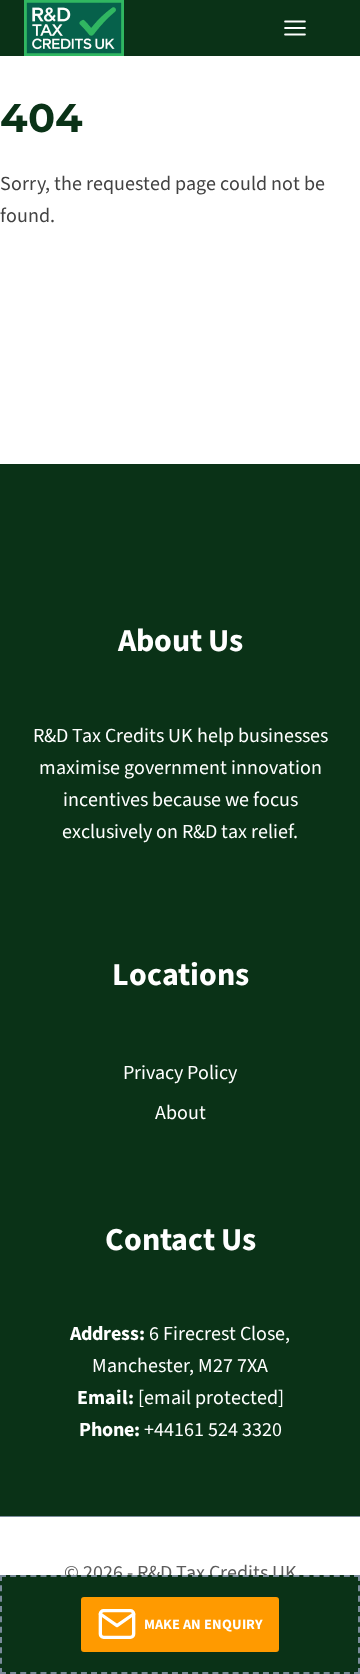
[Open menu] (305, 27)
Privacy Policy (180, 1073)
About (180, 1113)
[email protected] (211, 1398)
